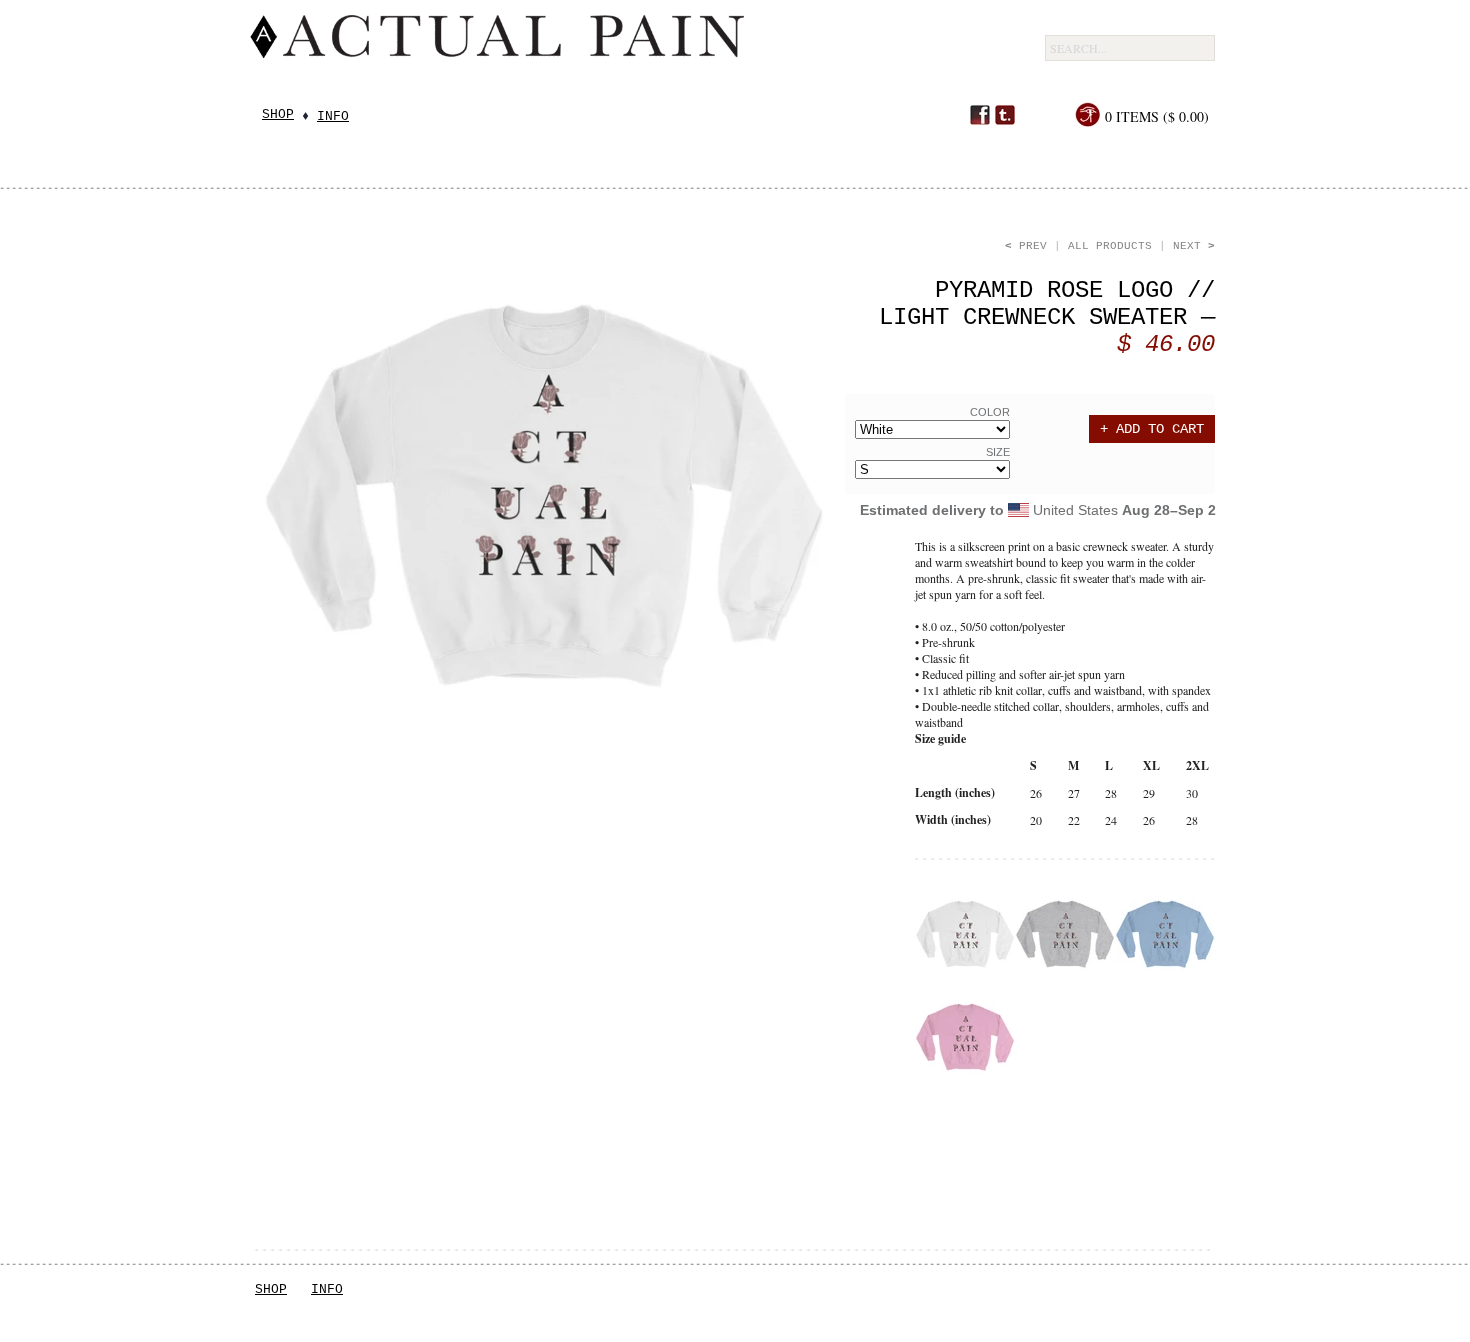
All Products (1110, 246)
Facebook (980, 115)
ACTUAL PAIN (636, 52)
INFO (327, 1289)
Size (998, 452)
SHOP (271, 1289)
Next (1194, 246)
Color (990, 412)
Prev (1026, 246)
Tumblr (1005, 115)
